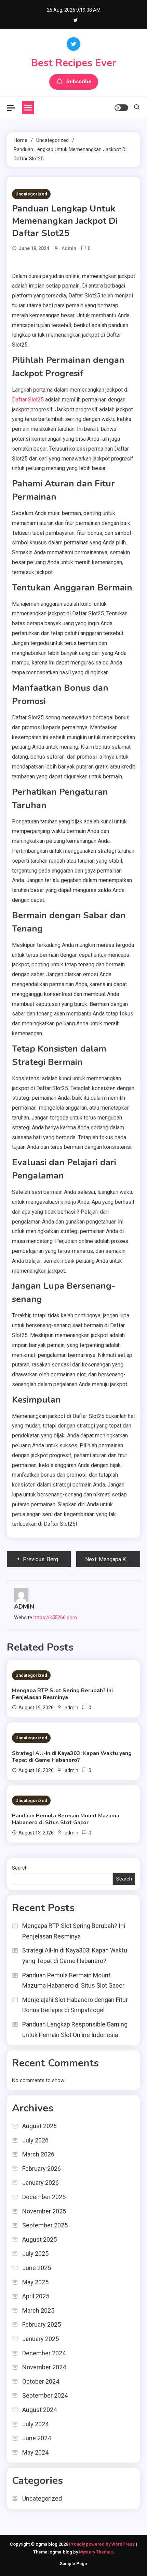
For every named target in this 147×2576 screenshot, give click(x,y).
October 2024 (41, 2381)
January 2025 (41, 2339)
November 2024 (44, 2367)
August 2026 (39, 2126)
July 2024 (35, 2424)
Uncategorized (31, 194)
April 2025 (36, 2296)
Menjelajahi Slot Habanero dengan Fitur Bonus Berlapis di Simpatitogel (75, 2005)
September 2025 (45, 2225)
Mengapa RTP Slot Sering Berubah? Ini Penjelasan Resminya (62, 1694)
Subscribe (79, 82)
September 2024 (45, 2395)
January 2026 (41, 2183)
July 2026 (35, 2140)
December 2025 (44, 2197)
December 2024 (44, 2353)
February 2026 (42, 2169)
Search (20, 1868)
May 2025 (35, 2282)
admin (69, 248)
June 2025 (37, 2268)
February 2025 (42, 2324)
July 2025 (35, 2253)
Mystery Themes (96, 2552)
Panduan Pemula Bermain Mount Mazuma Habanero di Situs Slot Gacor (66, 1819)
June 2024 (37, 2438)
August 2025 (39, 2240)
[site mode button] (121, 108)
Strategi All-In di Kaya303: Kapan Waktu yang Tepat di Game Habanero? (72, 1757)
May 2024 (35, 2452)
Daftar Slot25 (28, 400)
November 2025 (44, 2211)
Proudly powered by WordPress (102, 2544)
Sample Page (73, 2564)
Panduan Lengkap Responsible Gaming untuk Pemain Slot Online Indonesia (75, 2030)
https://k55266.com (55, 1618)
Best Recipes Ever (74, 63)
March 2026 (38, 2154)
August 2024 (39, 2410)
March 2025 (38, 2310)
